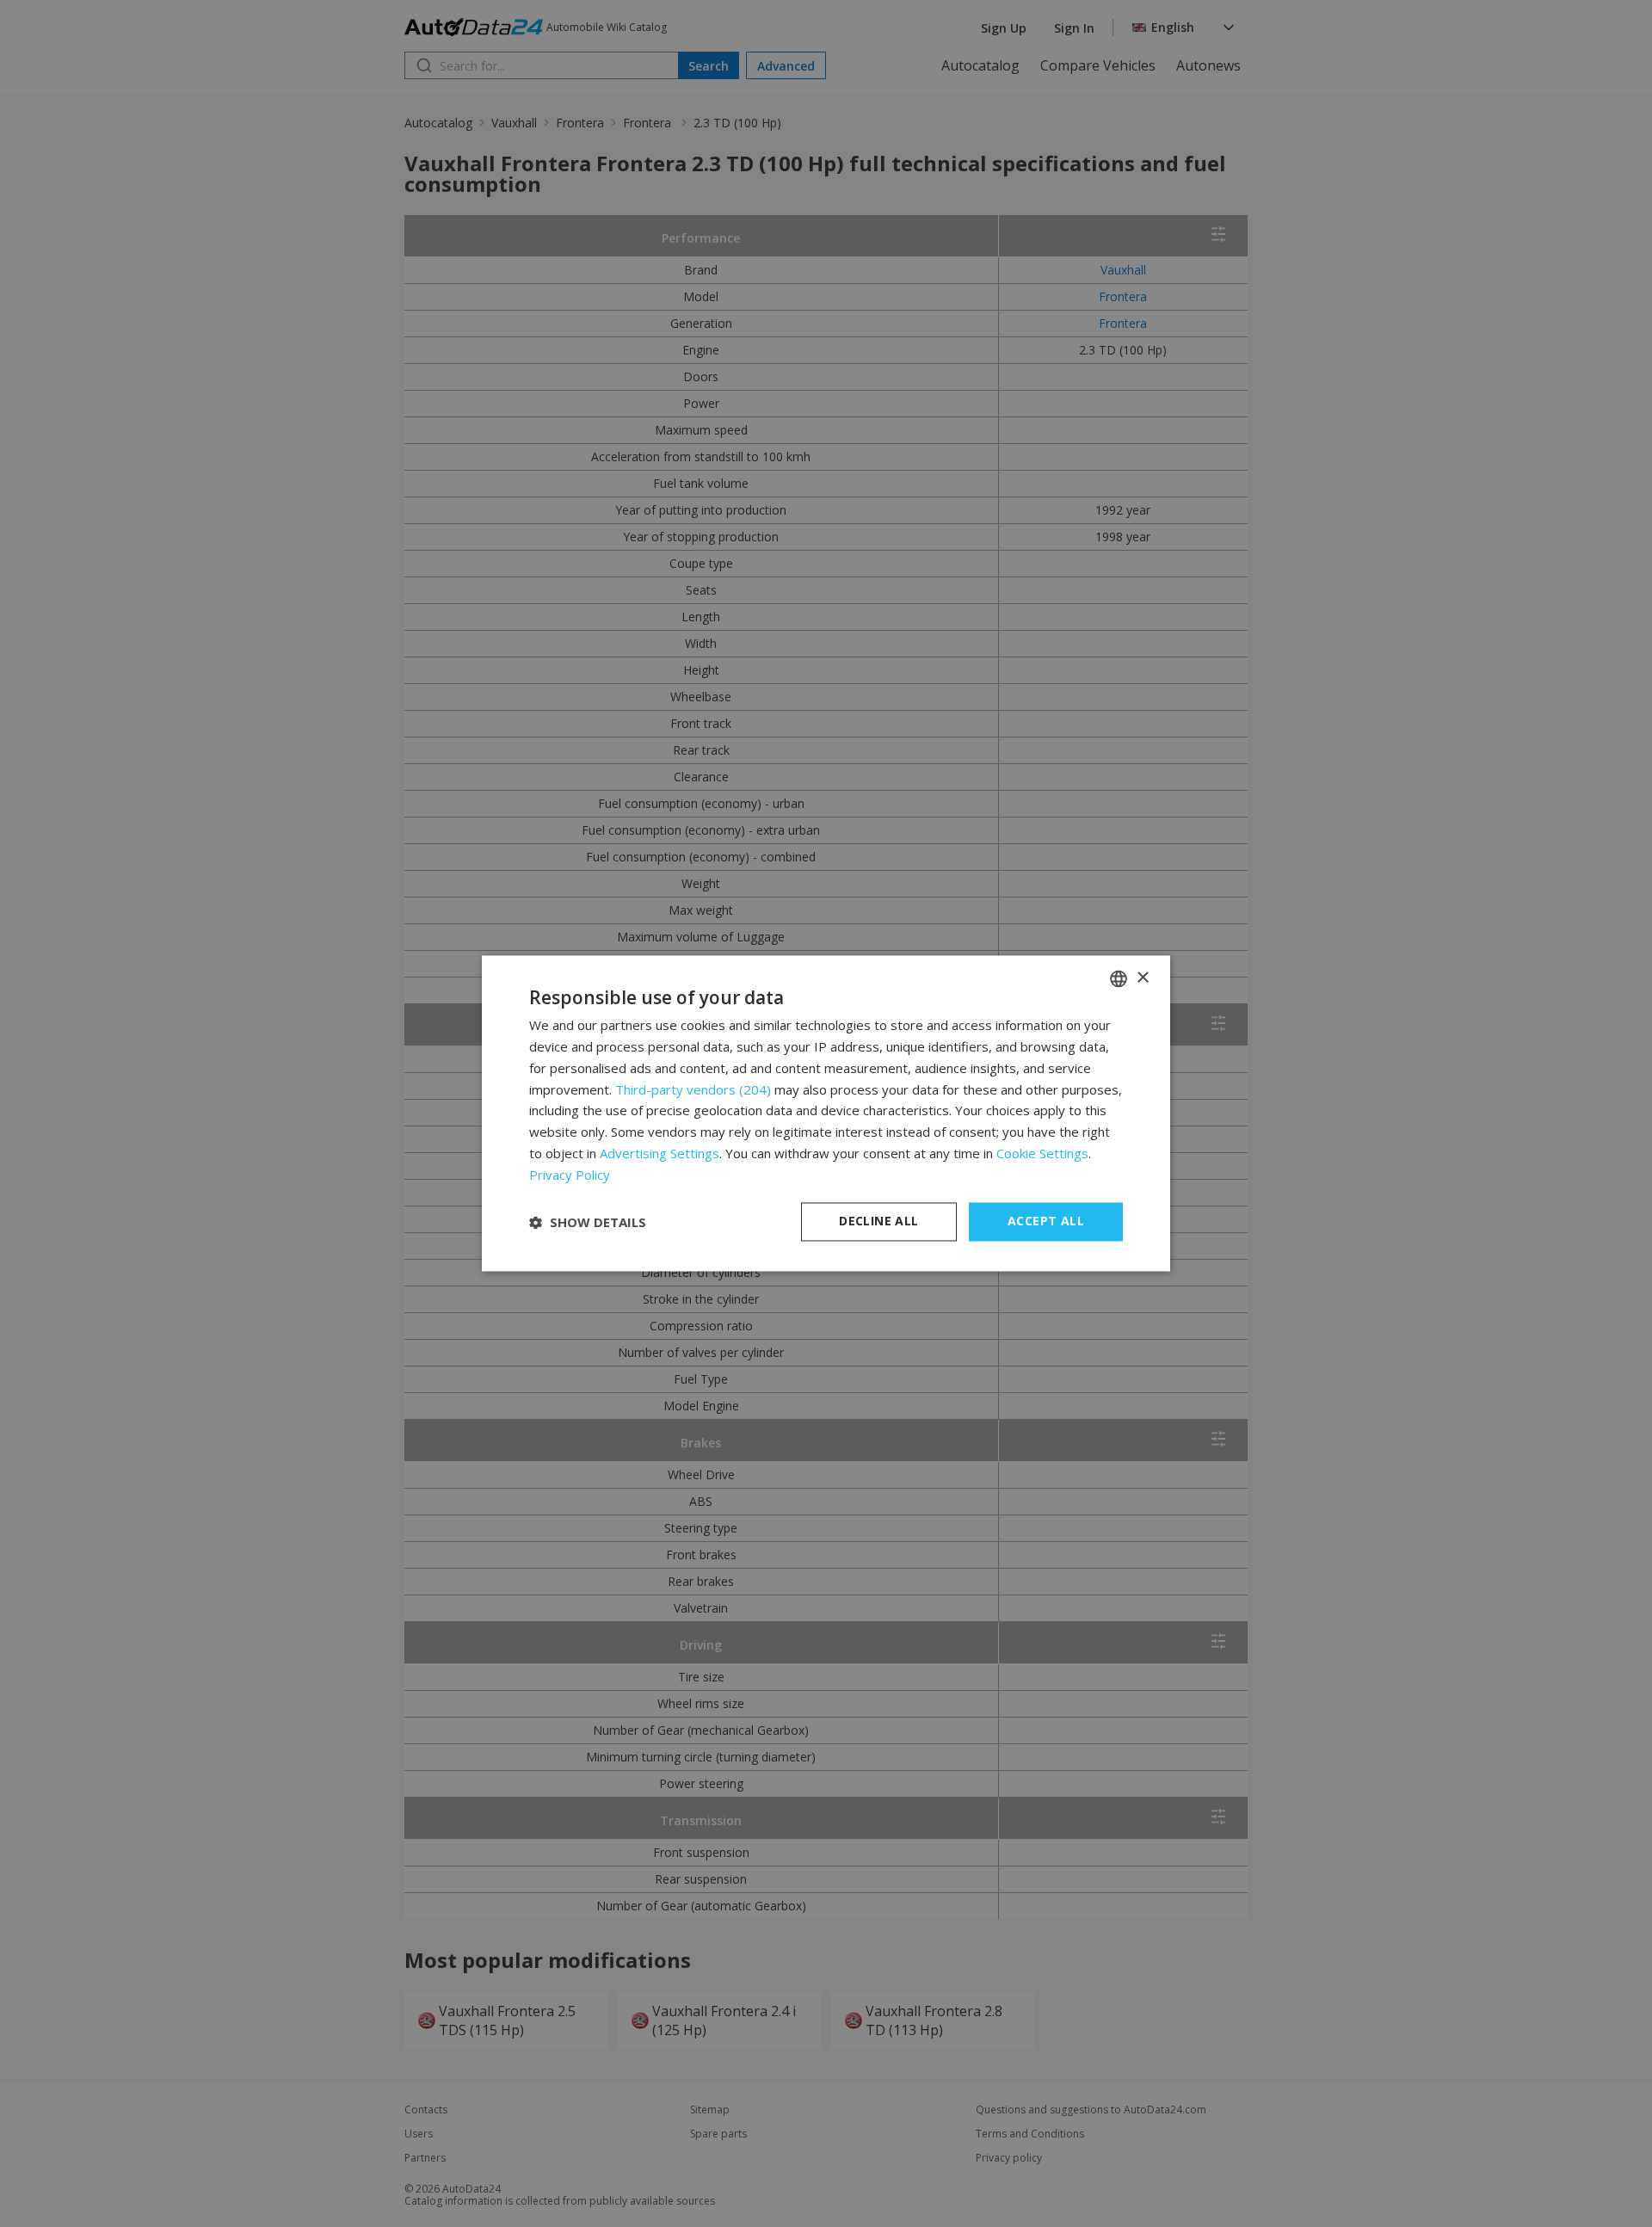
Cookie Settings (1042, 1153)
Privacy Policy (570, 1175)
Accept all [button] (1046, 1221)
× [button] (1142, 978)
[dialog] (826, 1113)
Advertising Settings (660, 1153)
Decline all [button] (878, 1221)
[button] (588, 1222)
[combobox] (1119, 978)
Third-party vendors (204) (693, 1089)
